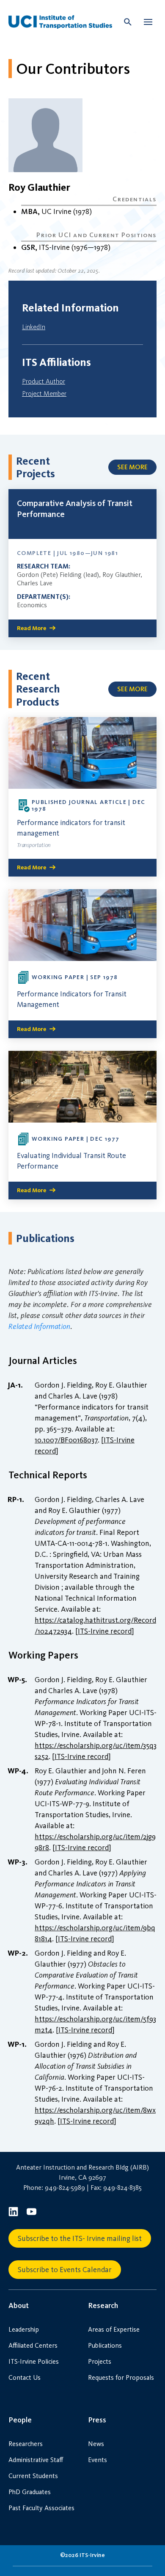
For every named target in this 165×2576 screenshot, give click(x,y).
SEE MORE (132, 467)
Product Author (44, 381)
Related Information (39, 1326)
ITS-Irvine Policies (34, 2361)
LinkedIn (34, 327)
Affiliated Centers (33, 2345)
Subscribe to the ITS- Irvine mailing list (80, 2238)
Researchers (26, 2444)
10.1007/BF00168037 (66, 1440)
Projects (100, 2361)
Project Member (44, 394)
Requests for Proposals (121, 2377)
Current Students (33, 2476)
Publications (105, 2345)
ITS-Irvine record (105, 1631)
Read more (32, 628)
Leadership (24, 2329)
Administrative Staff (36, 2460)
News (96, 2444)
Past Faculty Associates (41, 2508)
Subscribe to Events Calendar (65, 2270)
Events (98, 2460)
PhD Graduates (30, 2492)
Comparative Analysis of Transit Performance (75, 509)
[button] (148, 22)
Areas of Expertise (114, 2329)
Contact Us (25, 2377)
